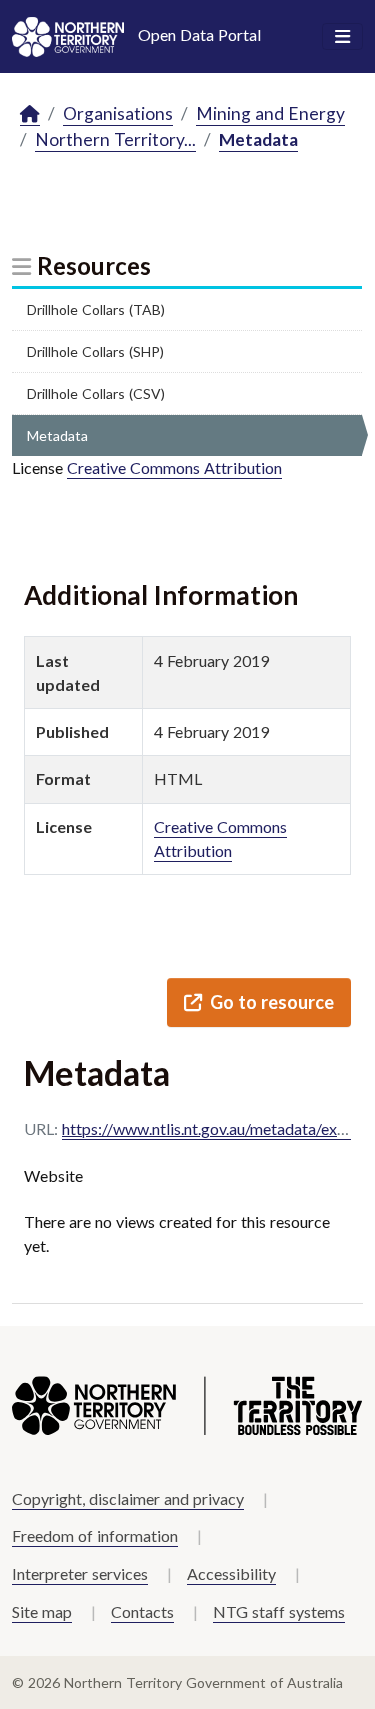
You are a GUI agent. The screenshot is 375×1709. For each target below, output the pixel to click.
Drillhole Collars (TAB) (96, 309)
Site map (42, 1611)
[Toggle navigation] (342, 37)
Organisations (118, 113)
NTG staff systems (279, 1611)
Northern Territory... (115, 139)
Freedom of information (95, 1535)
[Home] (30, 114)
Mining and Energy (270, 113)
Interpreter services (80, 1573)
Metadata (258, 139)
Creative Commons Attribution (174, 467)
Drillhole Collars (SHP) (95, 351)
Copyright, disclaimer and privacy (128, 1498)
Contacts (142, 1611)
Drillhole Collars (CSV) (96, 393)
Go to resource (272, 1002)
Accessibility (231, 1573)
